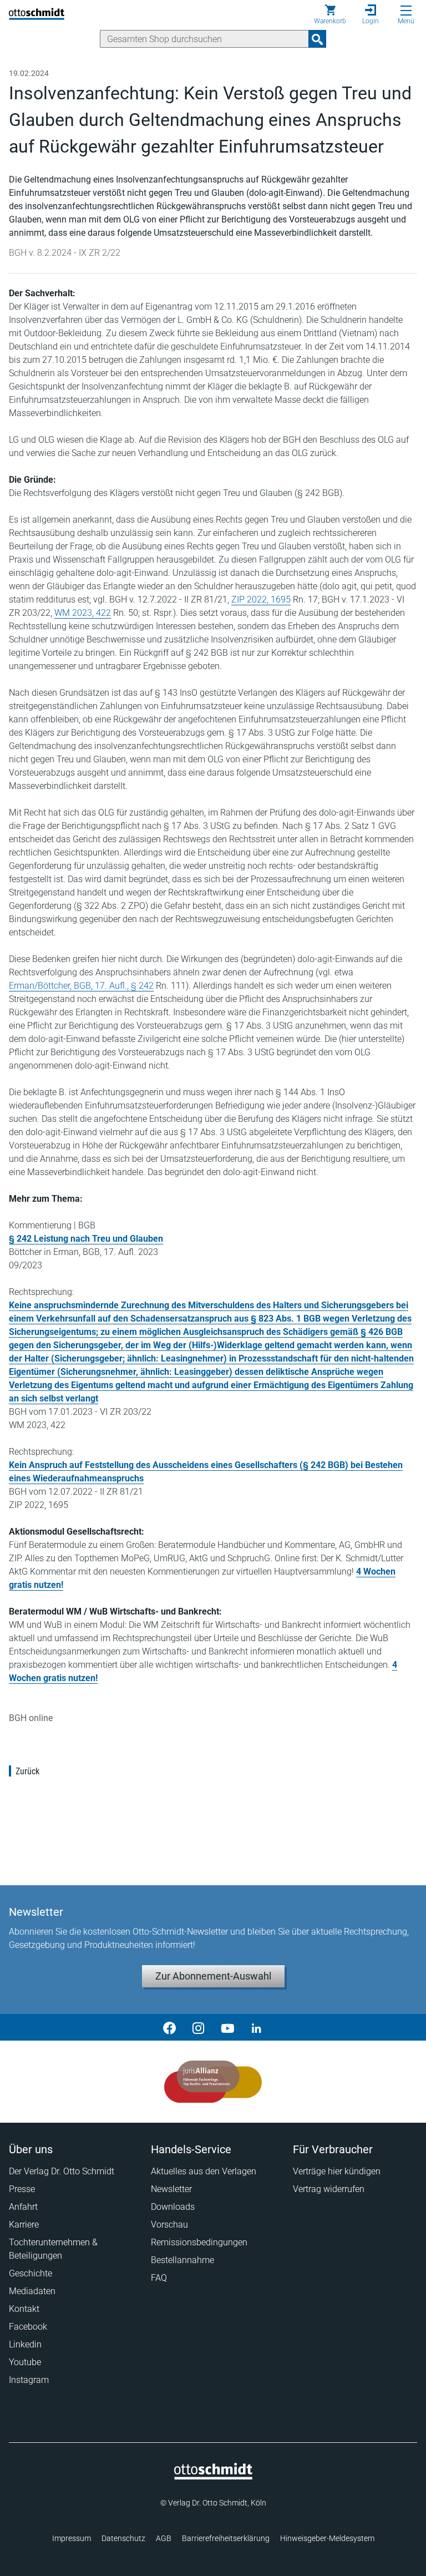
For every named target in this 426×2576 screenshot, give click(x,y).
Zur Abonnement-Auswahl (213, 1976)
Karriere (24, 2225)
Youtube (25, 2362)
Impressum (72, 2538)
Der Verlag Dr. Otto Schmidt (62, 2171)
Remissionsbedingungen (199, 2242)
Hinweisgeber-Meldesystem (327, 2538)
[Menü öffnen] (406, 11)
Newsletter (171, 2189)
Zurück (27, 1771)
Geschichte (31, 2273)
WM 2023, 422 (83, 613)
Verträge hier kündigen (337, 2171)
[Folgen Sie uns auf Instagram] (199, 2027)
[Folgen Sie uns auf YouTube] (227, 2027)
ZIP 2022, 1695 (261, 599)
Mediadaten (32, 2291)
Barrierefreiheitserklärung (226, 2538)
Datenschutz (123, 2538)
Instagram (29, 2380)
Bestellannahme (182, 2260)
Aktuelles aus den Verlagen (204, 2171)
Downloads (173, 2207)
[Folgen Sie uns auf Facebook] (170, 2027)
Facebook (28, 2327)
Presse (22, 2189)
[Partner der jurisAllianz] (213, 2082)
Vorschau (169, 2225)
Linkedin (25, 2344)
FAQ (159, 2278)
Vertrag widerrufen (329, 2189)
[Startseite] (213, 2477)
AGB (164, 2538)
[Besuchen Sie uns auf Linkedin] (256, 2027)
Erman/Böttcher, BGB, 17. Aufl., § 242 (81, 986)
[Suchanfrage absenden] (317, 39)
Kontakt (24, 2309)
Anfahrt (23, 2207)
